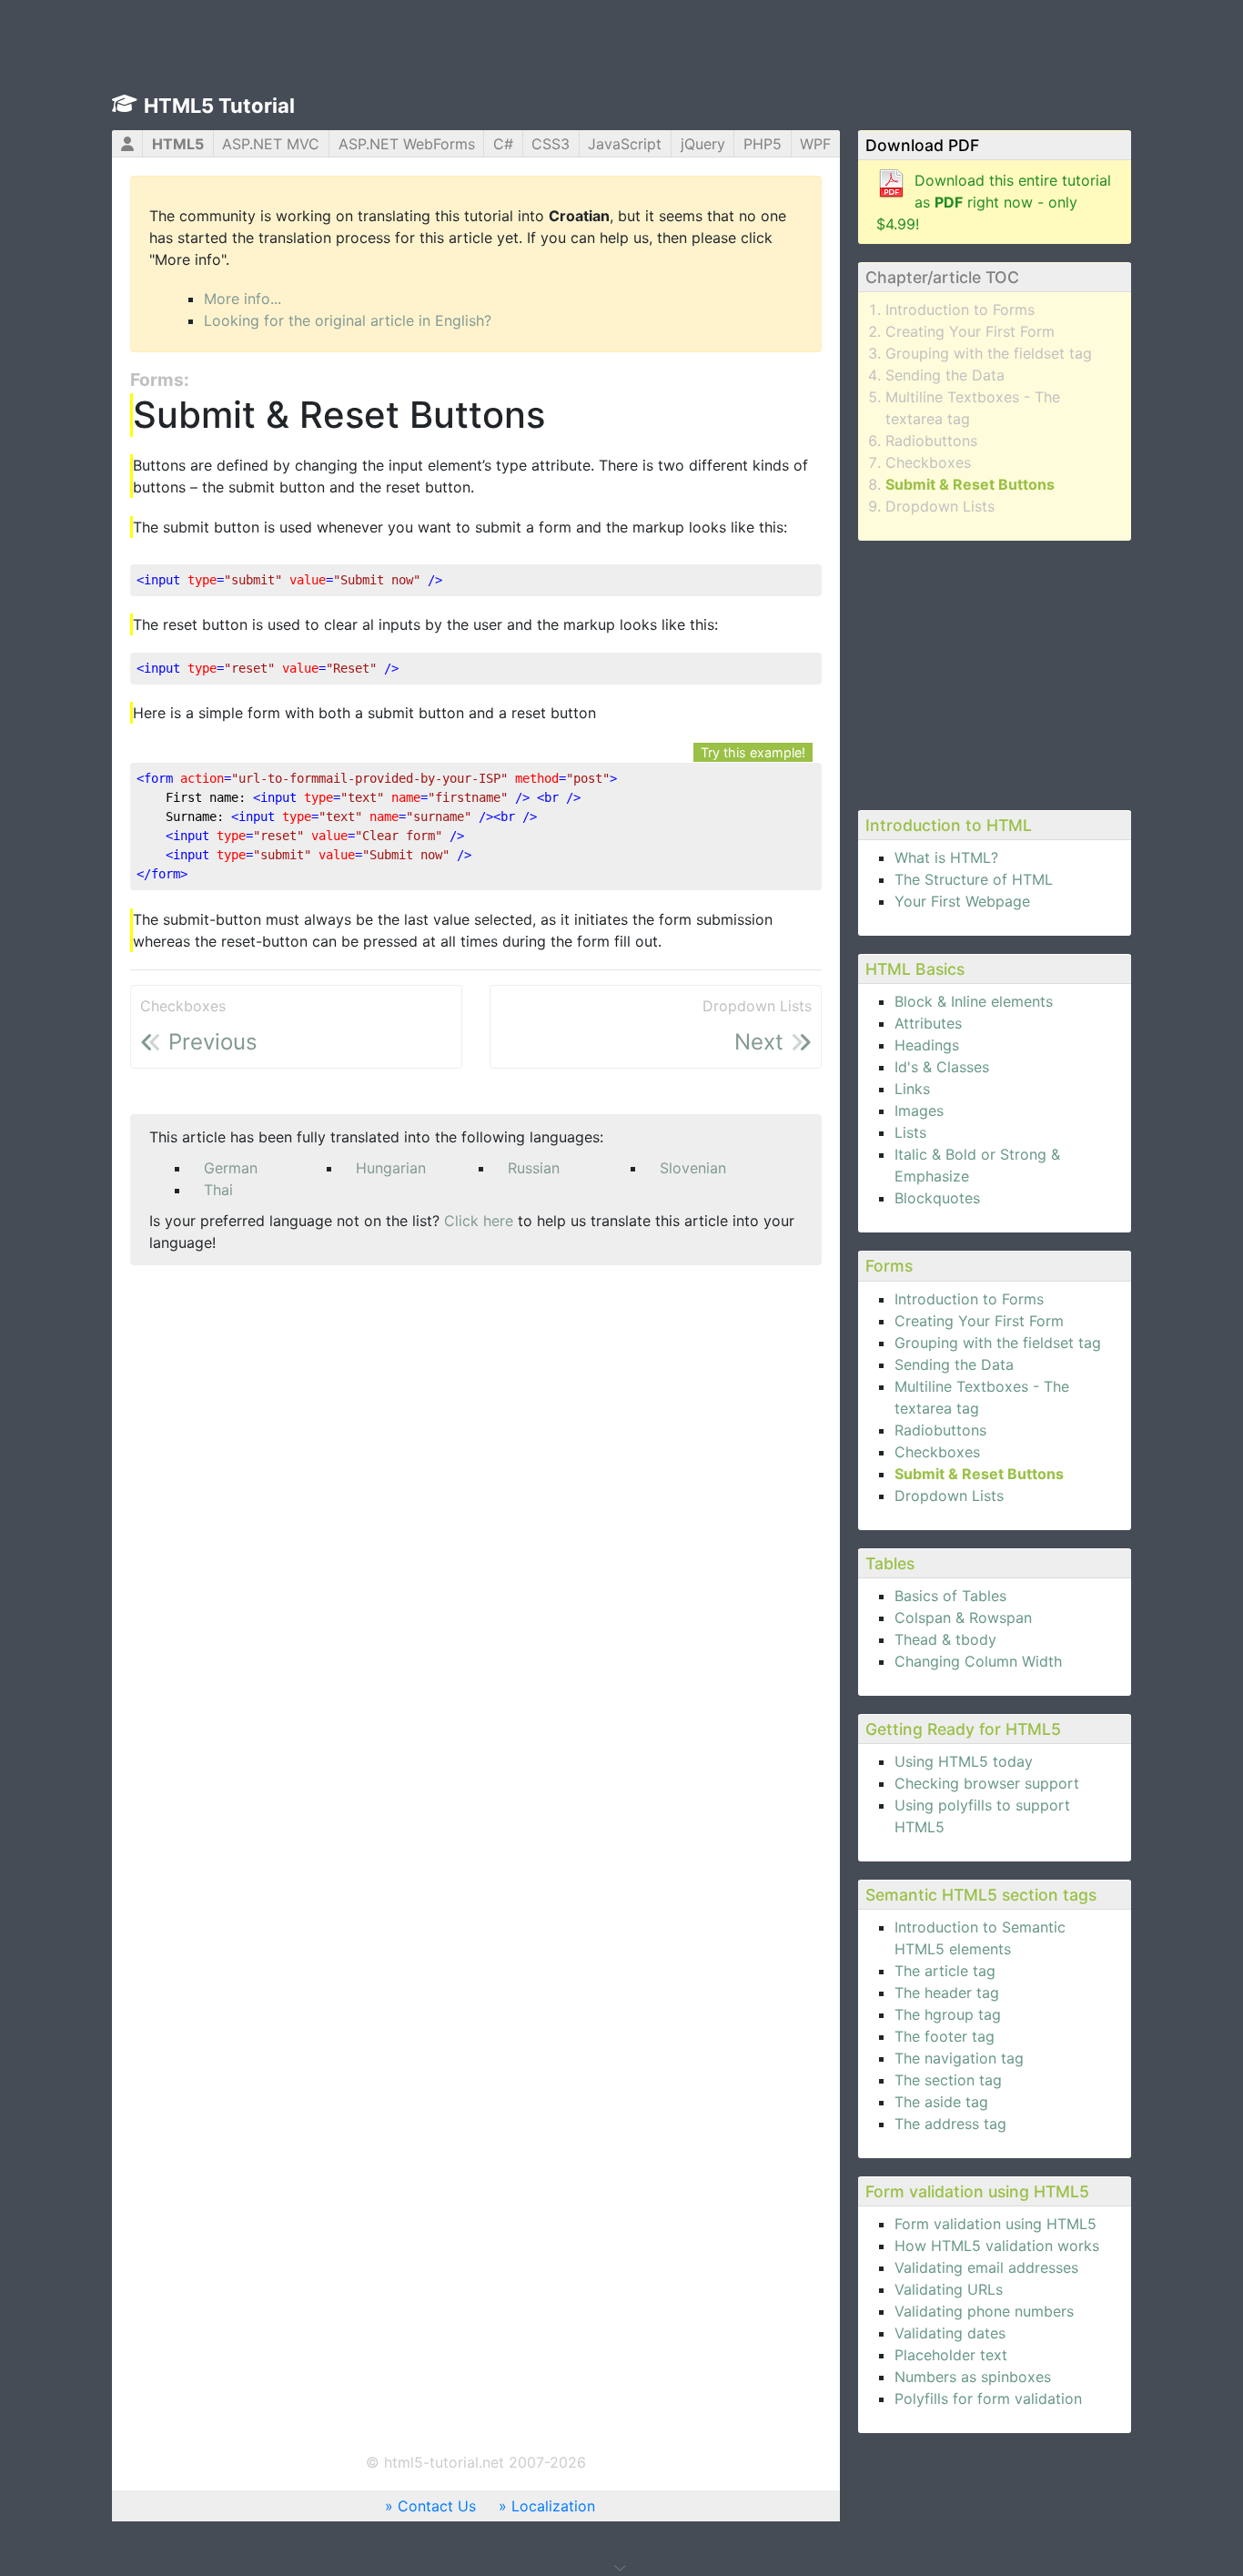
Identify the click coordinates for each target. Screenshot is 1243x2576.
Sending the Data (945, 375)
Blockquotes (937, 1198)
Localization (553, 2506)
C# (503, 144)
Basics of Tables (950, 1596)
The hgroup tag (948, 2014)
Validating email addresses (986, 2267)
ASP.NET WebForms (407, 144)
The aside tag (941, 2102)
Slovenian (693, 1168)
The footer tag (945, 2036)
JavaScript (625, 144)
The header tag (947, 1993)
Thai (218, 1190)
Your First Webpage (962, 901)
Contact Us (437, 2506)
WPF (815, 144)
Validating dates (950, 2333)
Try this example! (753, 752)
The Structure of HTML (974, 879)
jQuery (703, 144)
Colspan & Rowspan (963, 1618)
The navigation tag (959, 2058)
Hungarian (391, 1168)
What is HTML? (946, 857)
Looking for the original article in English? (348, 320)
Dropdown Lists (940, 506)
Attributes (928, 1023)
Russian (534, 1168)
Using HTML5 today (964, 1761)
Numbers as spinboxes (973, 2377)
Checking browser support (987, 1783)
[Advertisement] (995, 673)
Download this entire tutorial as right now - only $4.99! (994, 202)
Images (919, 1111)
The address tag (950, 2124)
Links (912, 1089)
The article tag (945, 1971)
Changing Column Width (978, 1661)
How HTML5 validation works (997, 2246)
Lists (910, 1132)
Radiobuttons (931, 441)
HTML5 (178, 144)
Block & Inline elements (974, 1001)
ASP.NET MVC (271, 144)
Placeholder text (951, 2355)
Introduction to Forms (960, 309)
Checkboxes (928, 462)
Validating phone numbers (984, 2311)
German (231, 1168)
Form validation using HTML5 (995, 2224)
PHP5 (763, 144)
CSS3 (551, 144)
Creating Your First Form (970, 331)
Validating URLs (949, 2289)
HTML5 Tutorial (219, 106)
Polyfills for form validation (988, 2399)
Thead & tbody (945, 1639)
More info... (243, 299)
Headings (927, 1045)
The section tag (948, 2080)
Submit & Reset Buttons (970, 484)
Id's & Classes (942, 1067)
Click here (479, 1221)
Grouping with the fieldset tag (989, 353)
